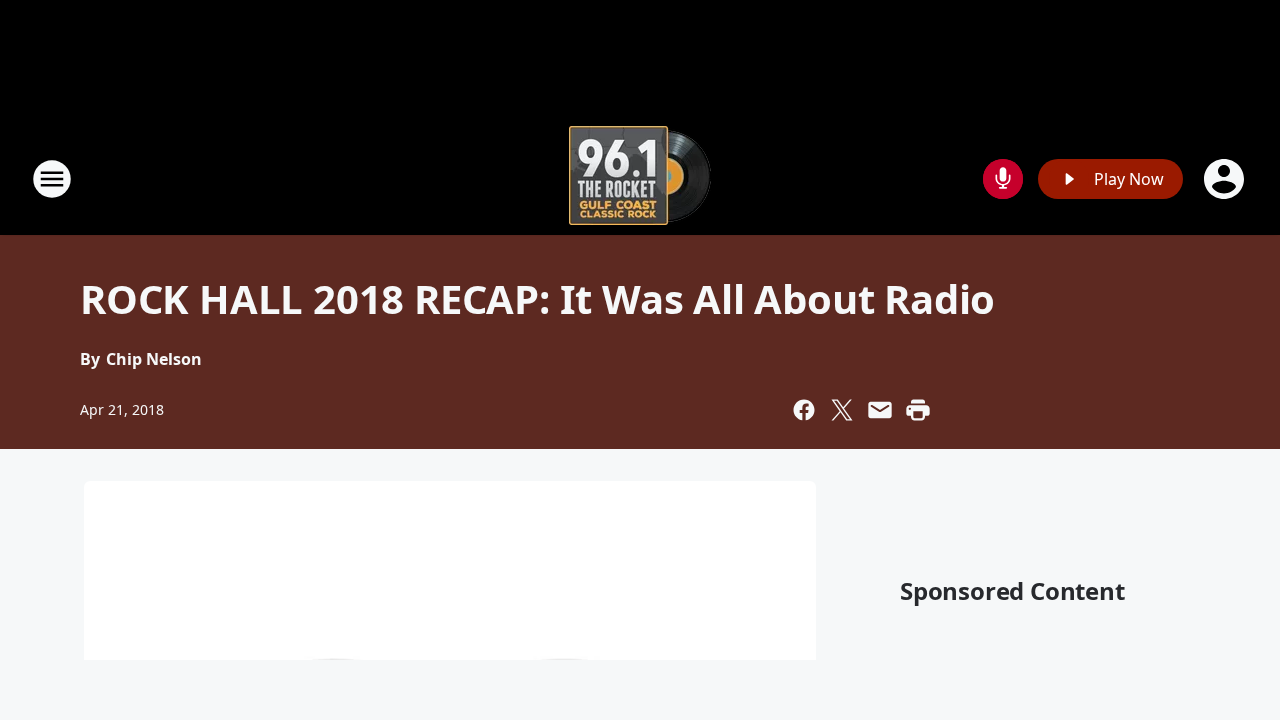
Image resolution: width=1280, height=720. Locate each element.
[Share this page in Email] (880, 410)
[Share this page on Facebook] (804, 410)
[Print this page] (918, 410)
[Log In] (1226, 179)
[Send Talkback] (1003, 179)
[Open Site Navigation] (52, 179)
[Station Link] (640, 178)
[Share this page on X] (842, 410)
